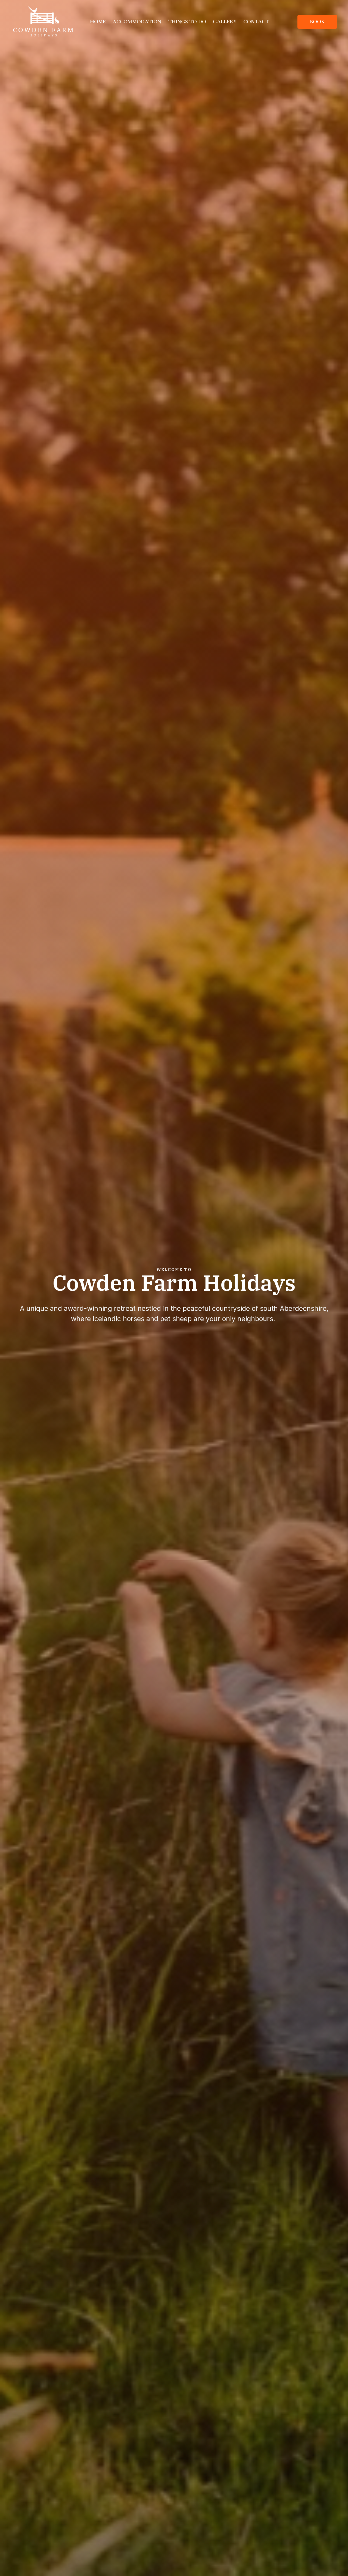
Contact (256, 22)
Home (98, 22)
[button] (317, 22)
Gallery (225, 22)
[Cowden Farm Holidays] (43, 21)
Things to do (187, 22)
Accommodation (137, 22)
